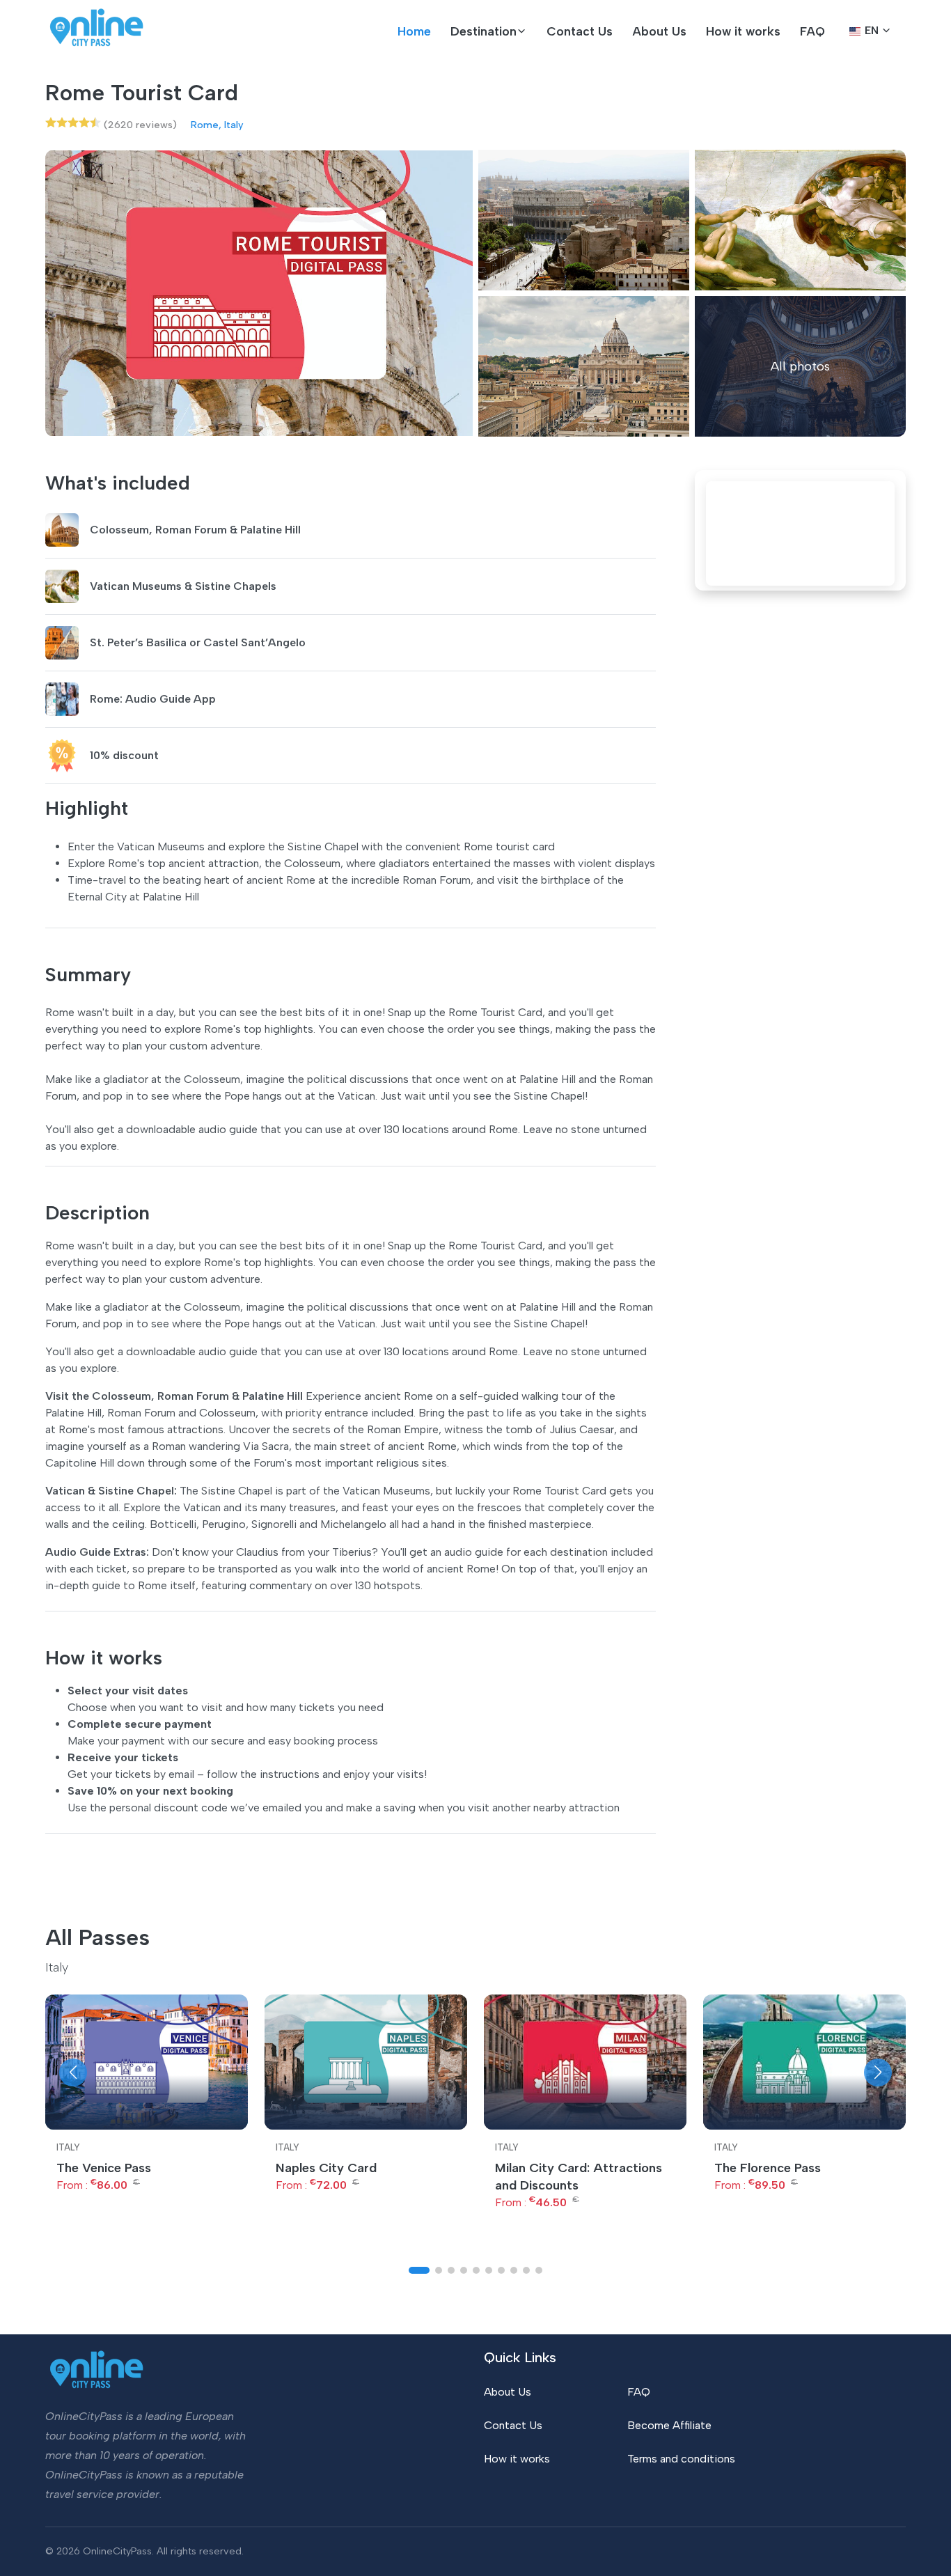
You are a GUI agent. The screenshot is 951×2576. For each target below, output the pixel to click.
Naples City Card (326, 2168)
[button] (489, 31)
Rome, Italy (217, 125)
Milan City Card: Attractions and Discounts (579, 2177)
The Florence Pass (768, 2168)
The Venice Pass (104, 2168)
